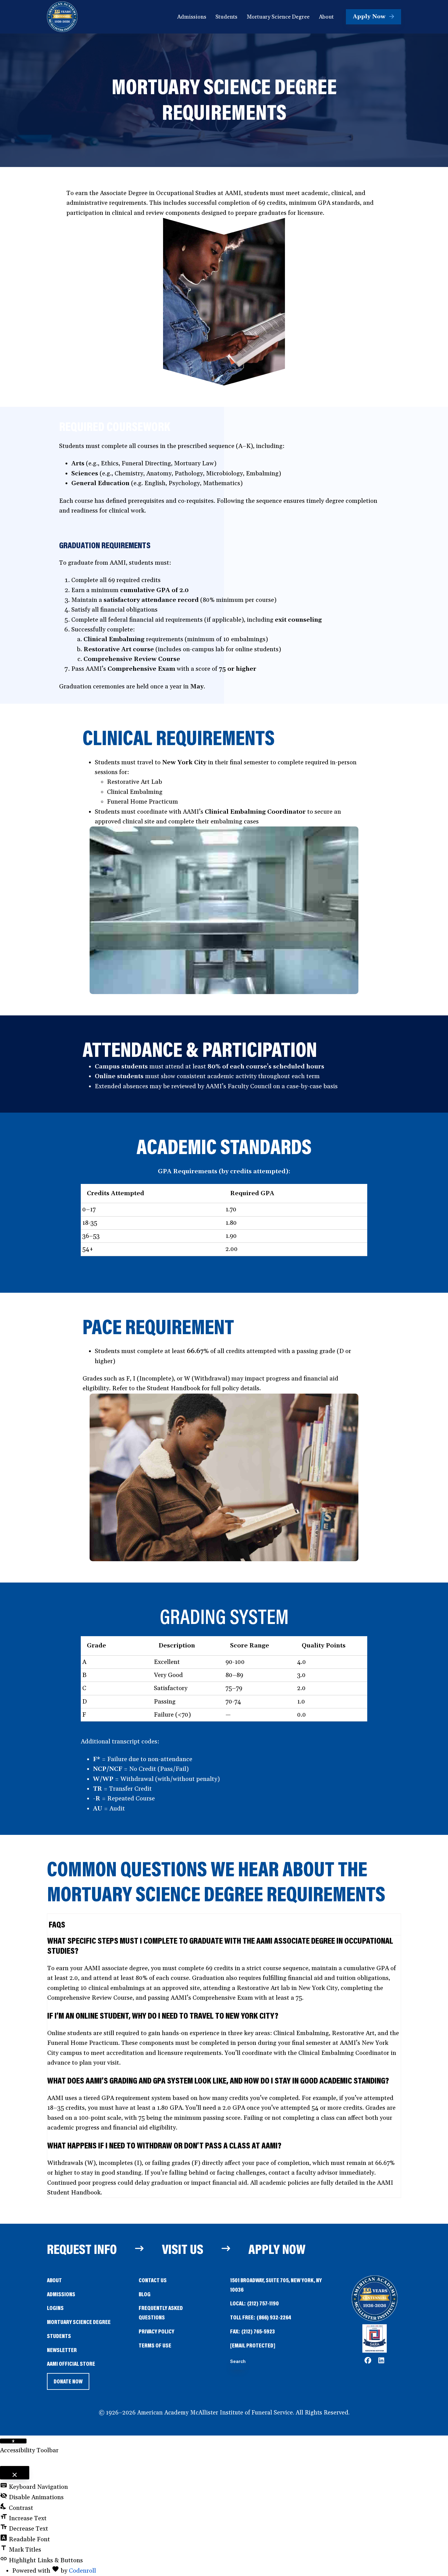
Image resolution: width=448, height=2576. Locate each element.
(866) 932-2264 (274, 2317)
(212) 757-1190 (263, 2303)
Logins (55, 2308)
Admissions (61, 2294)
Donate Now (68, 2384)
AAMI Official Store (71, 2364)
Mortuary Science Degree (79, 2322)
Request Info (82, 2249)
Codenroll (82, 2571)
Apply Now (277, 2249)
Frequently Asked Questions (161, 2312)
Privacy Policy (156, 2331)
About (54, 2280)
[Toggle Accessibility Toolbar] (13, 2441)
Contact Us (153, 2280)
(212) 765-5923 (258, 2331)
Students (59, 2336)
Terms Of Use (155, 2345)
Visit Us (183, 2249)
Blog (145, 2294)
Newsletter (62, 2350)
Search (238, 2362)
